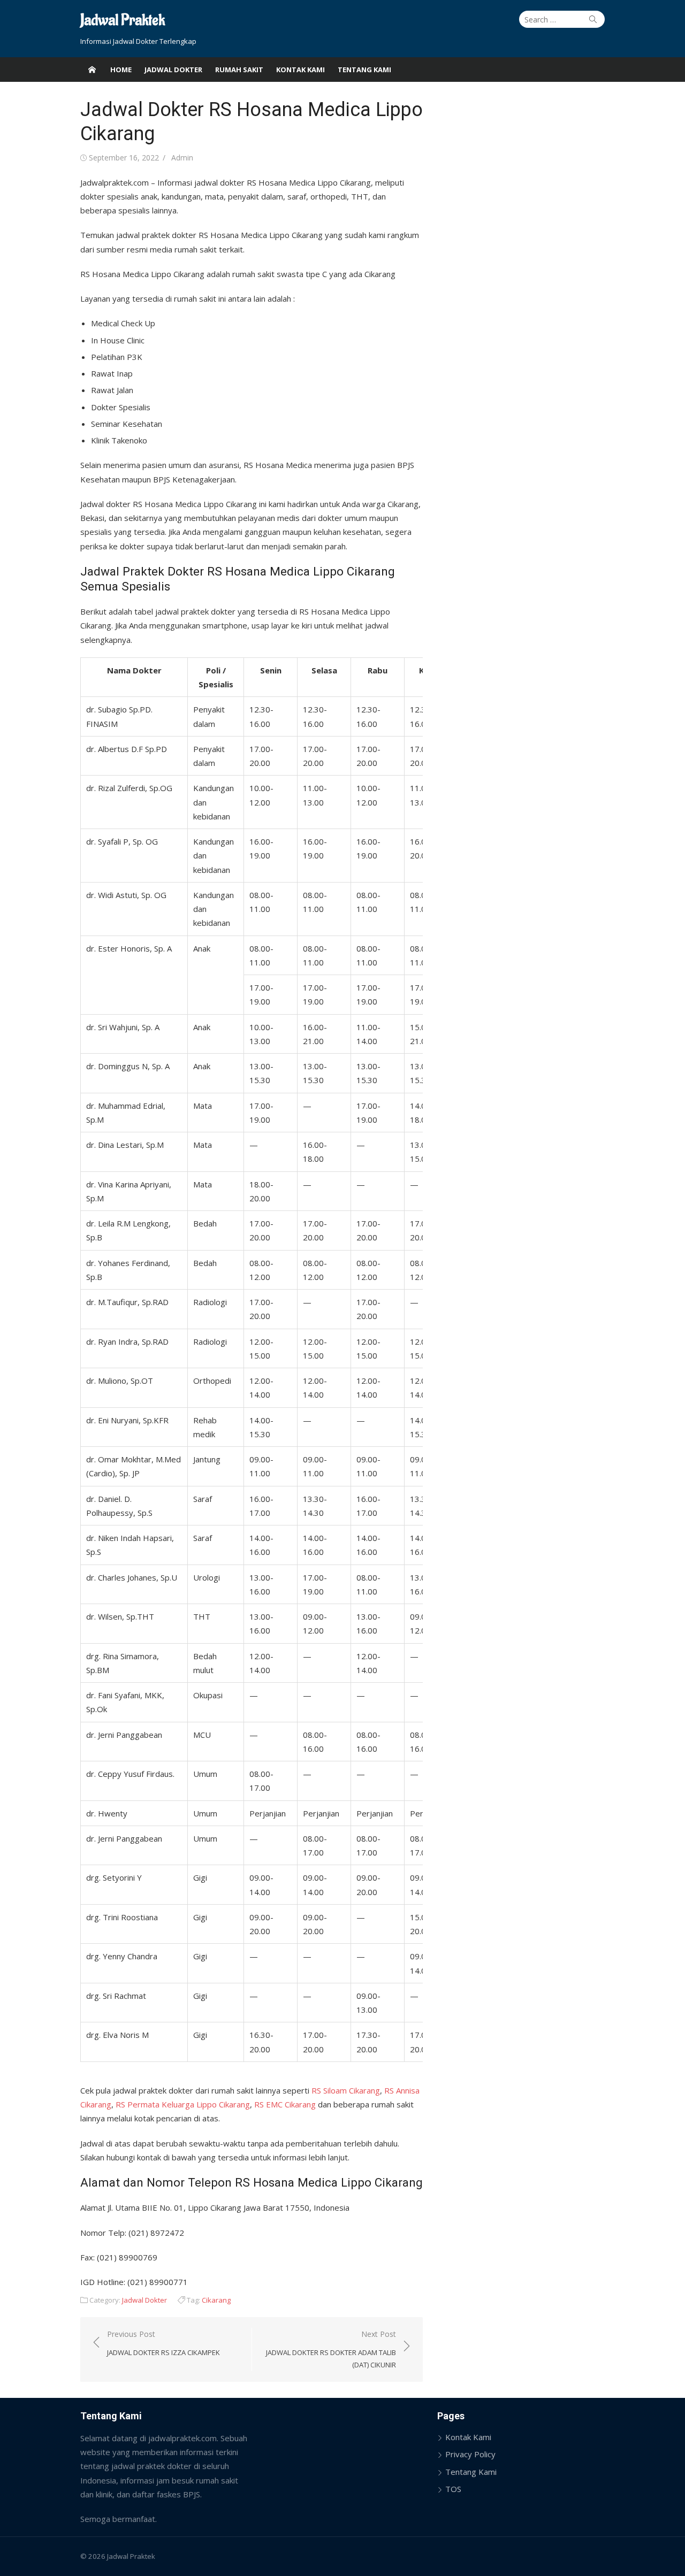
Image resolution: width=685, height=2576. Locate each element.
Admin (182, 158)
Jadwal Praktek (123, 21)
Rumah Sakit (239, 70)
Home (121, 70)
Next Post (331, 2349)
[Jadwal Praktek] (92, 70)
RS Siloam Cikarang (346, 2090)
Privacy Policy (470, 2454)
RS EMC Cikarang (285, 2104)
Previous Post (163, 2343)
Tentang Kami (364, 70)
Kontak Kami (300, 70)
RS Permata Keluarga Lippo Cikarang (183, 2104)
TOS (453, 2489)
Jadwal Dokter (173, 70)
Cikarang (216, 2300)
